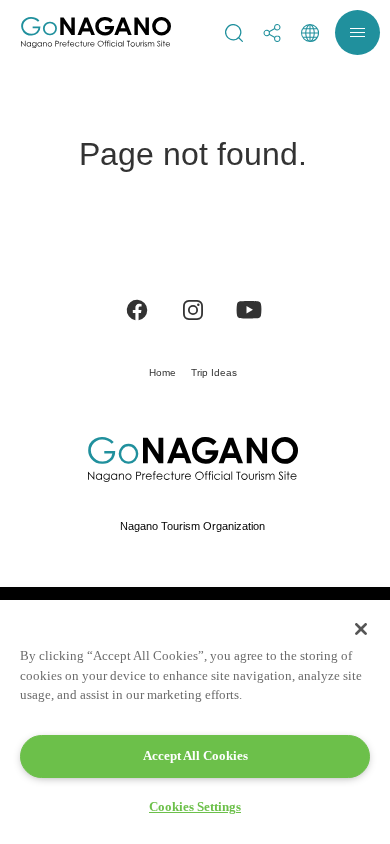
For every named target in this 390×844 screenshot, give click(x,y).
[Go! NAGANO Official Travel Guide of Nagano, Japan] (96, 33)
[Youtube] (249, 308)
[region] (195, 722)
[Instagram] (193, 308)
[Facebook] (137, 308)
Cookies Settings (195, 806)
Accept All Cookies (195, 755)
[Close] (361, 629)
